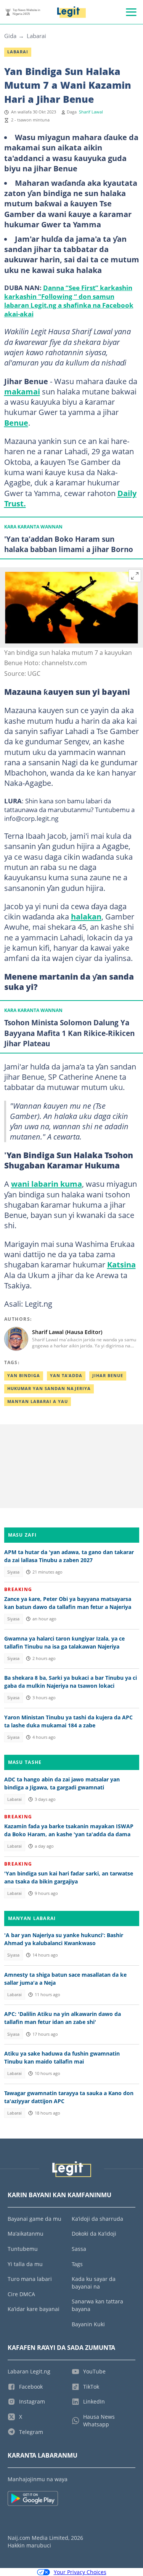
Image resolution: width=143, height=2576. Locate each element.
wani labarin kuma (47, 1184)
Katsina (121, 1264)
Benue (16, 423)
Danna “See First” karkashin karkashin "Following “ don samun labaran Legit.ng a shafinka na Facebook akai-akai (69, 301)
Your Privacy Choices (80, 2572)
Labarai (36, 36)
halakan (86, 916)
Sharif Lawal (91, 112)
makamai (22, 391)
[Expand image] (135, 576)
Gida (10, 36)
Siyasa (13, 1572)
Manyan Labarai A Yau (38, 1401)
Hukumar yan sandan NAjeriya (49, 1389)
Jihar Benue (108, 1376)
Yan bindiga (24, 1376)
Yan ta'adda (66, 1376)
